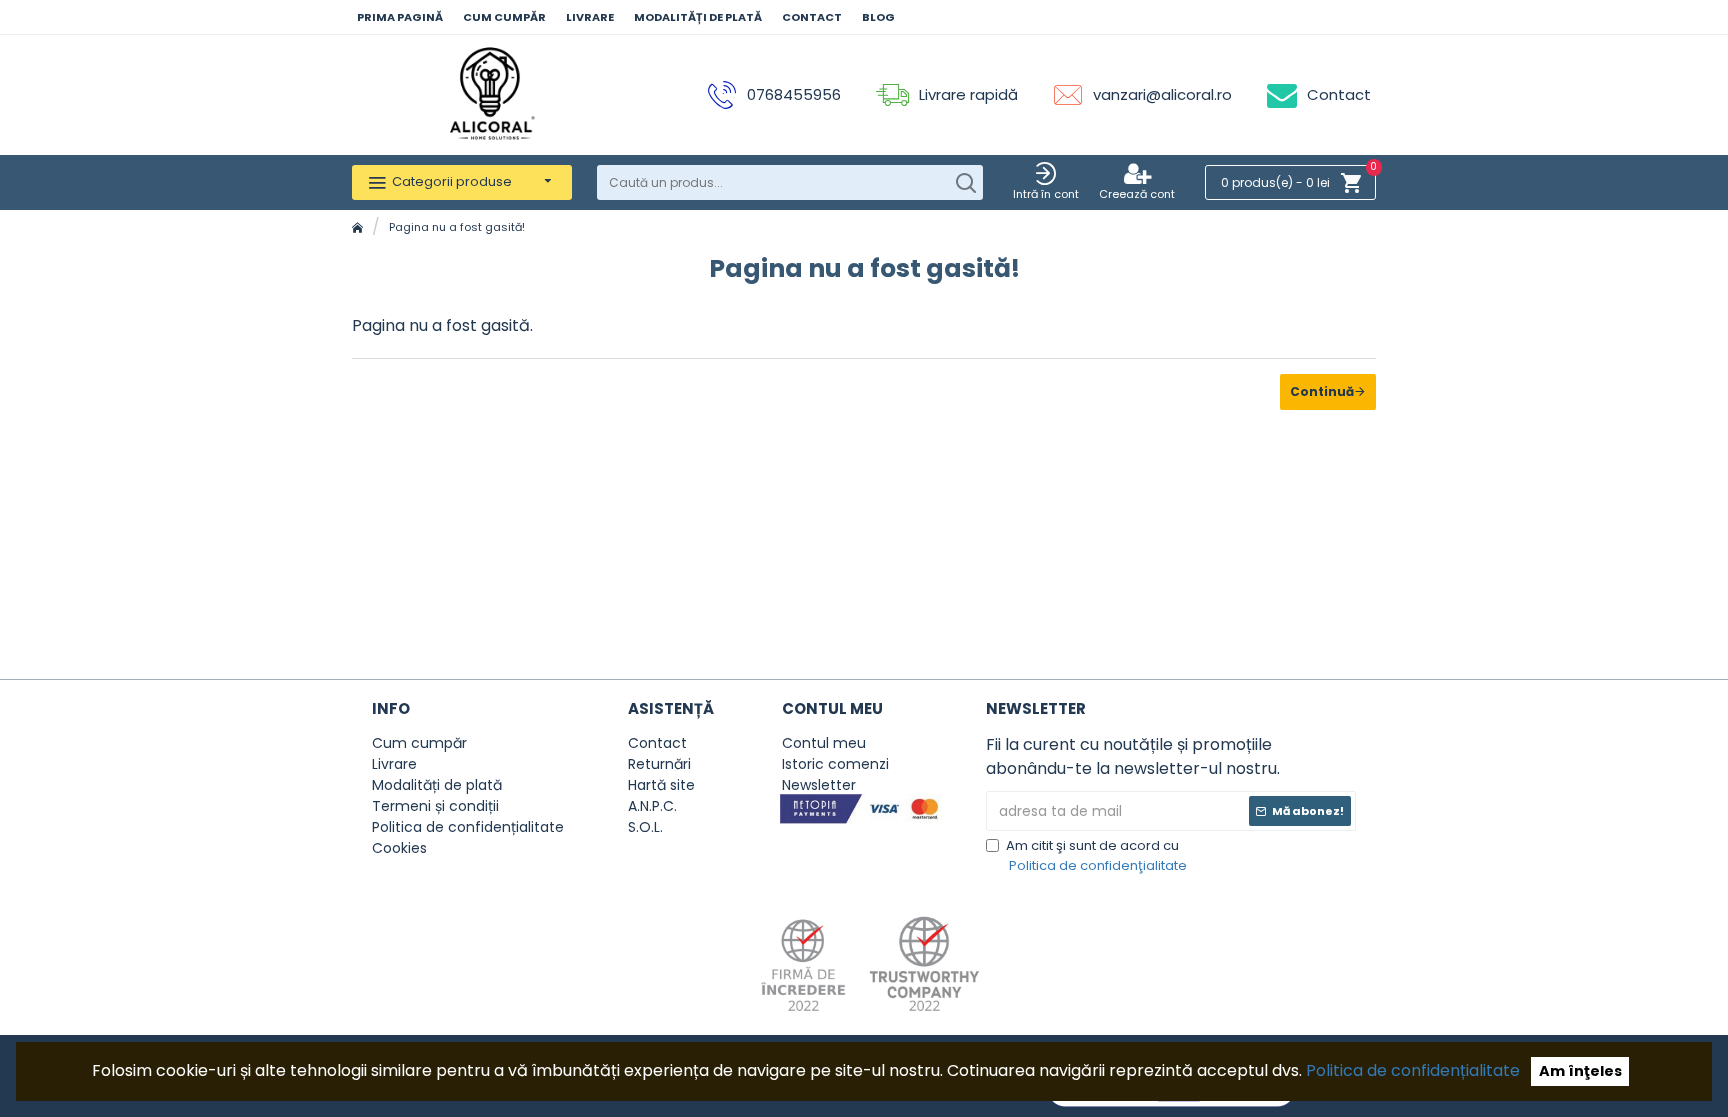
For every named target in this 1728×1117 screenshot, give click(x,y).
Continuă (1322, 391)
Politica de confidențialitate (1413, 1070)
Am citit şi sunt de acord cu (1096, 855)
